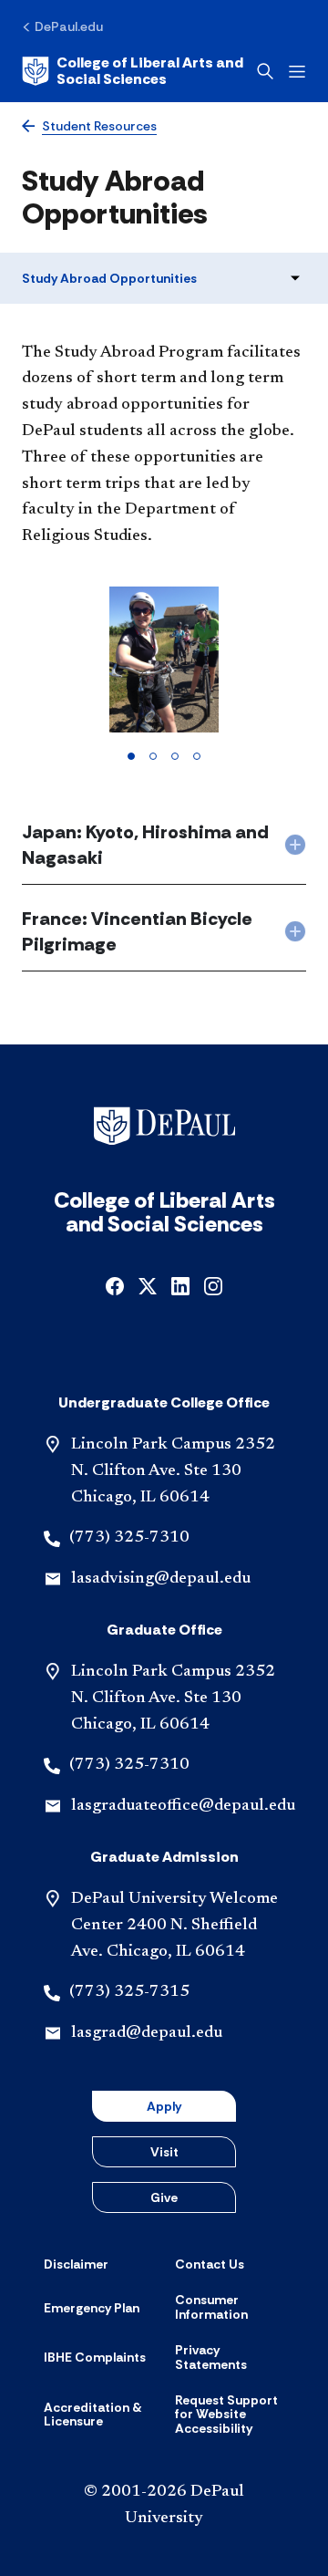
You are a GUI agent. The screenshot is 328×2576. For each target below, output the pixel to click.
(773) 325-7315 (129, 1992)
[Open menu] (297, 72)
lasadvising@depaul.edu (161, 1579)
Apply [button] (164, 2106)
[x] (148, 1285)
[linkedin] (180, 1285)
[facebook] (115, 1285)
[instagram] (213, 1285)
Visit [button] (164, 2152)
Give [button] (164, 2197)
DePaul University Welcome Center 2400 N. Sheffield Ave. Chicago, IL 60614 (174, 1926)
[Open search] (265, 71)
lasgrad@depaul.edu (147, 2033)
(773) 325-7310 (129, 1538)
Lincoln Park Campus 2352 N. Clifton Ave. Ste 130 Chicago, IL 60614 (173, 1471)
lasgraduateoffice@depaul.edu (183, 1806)
